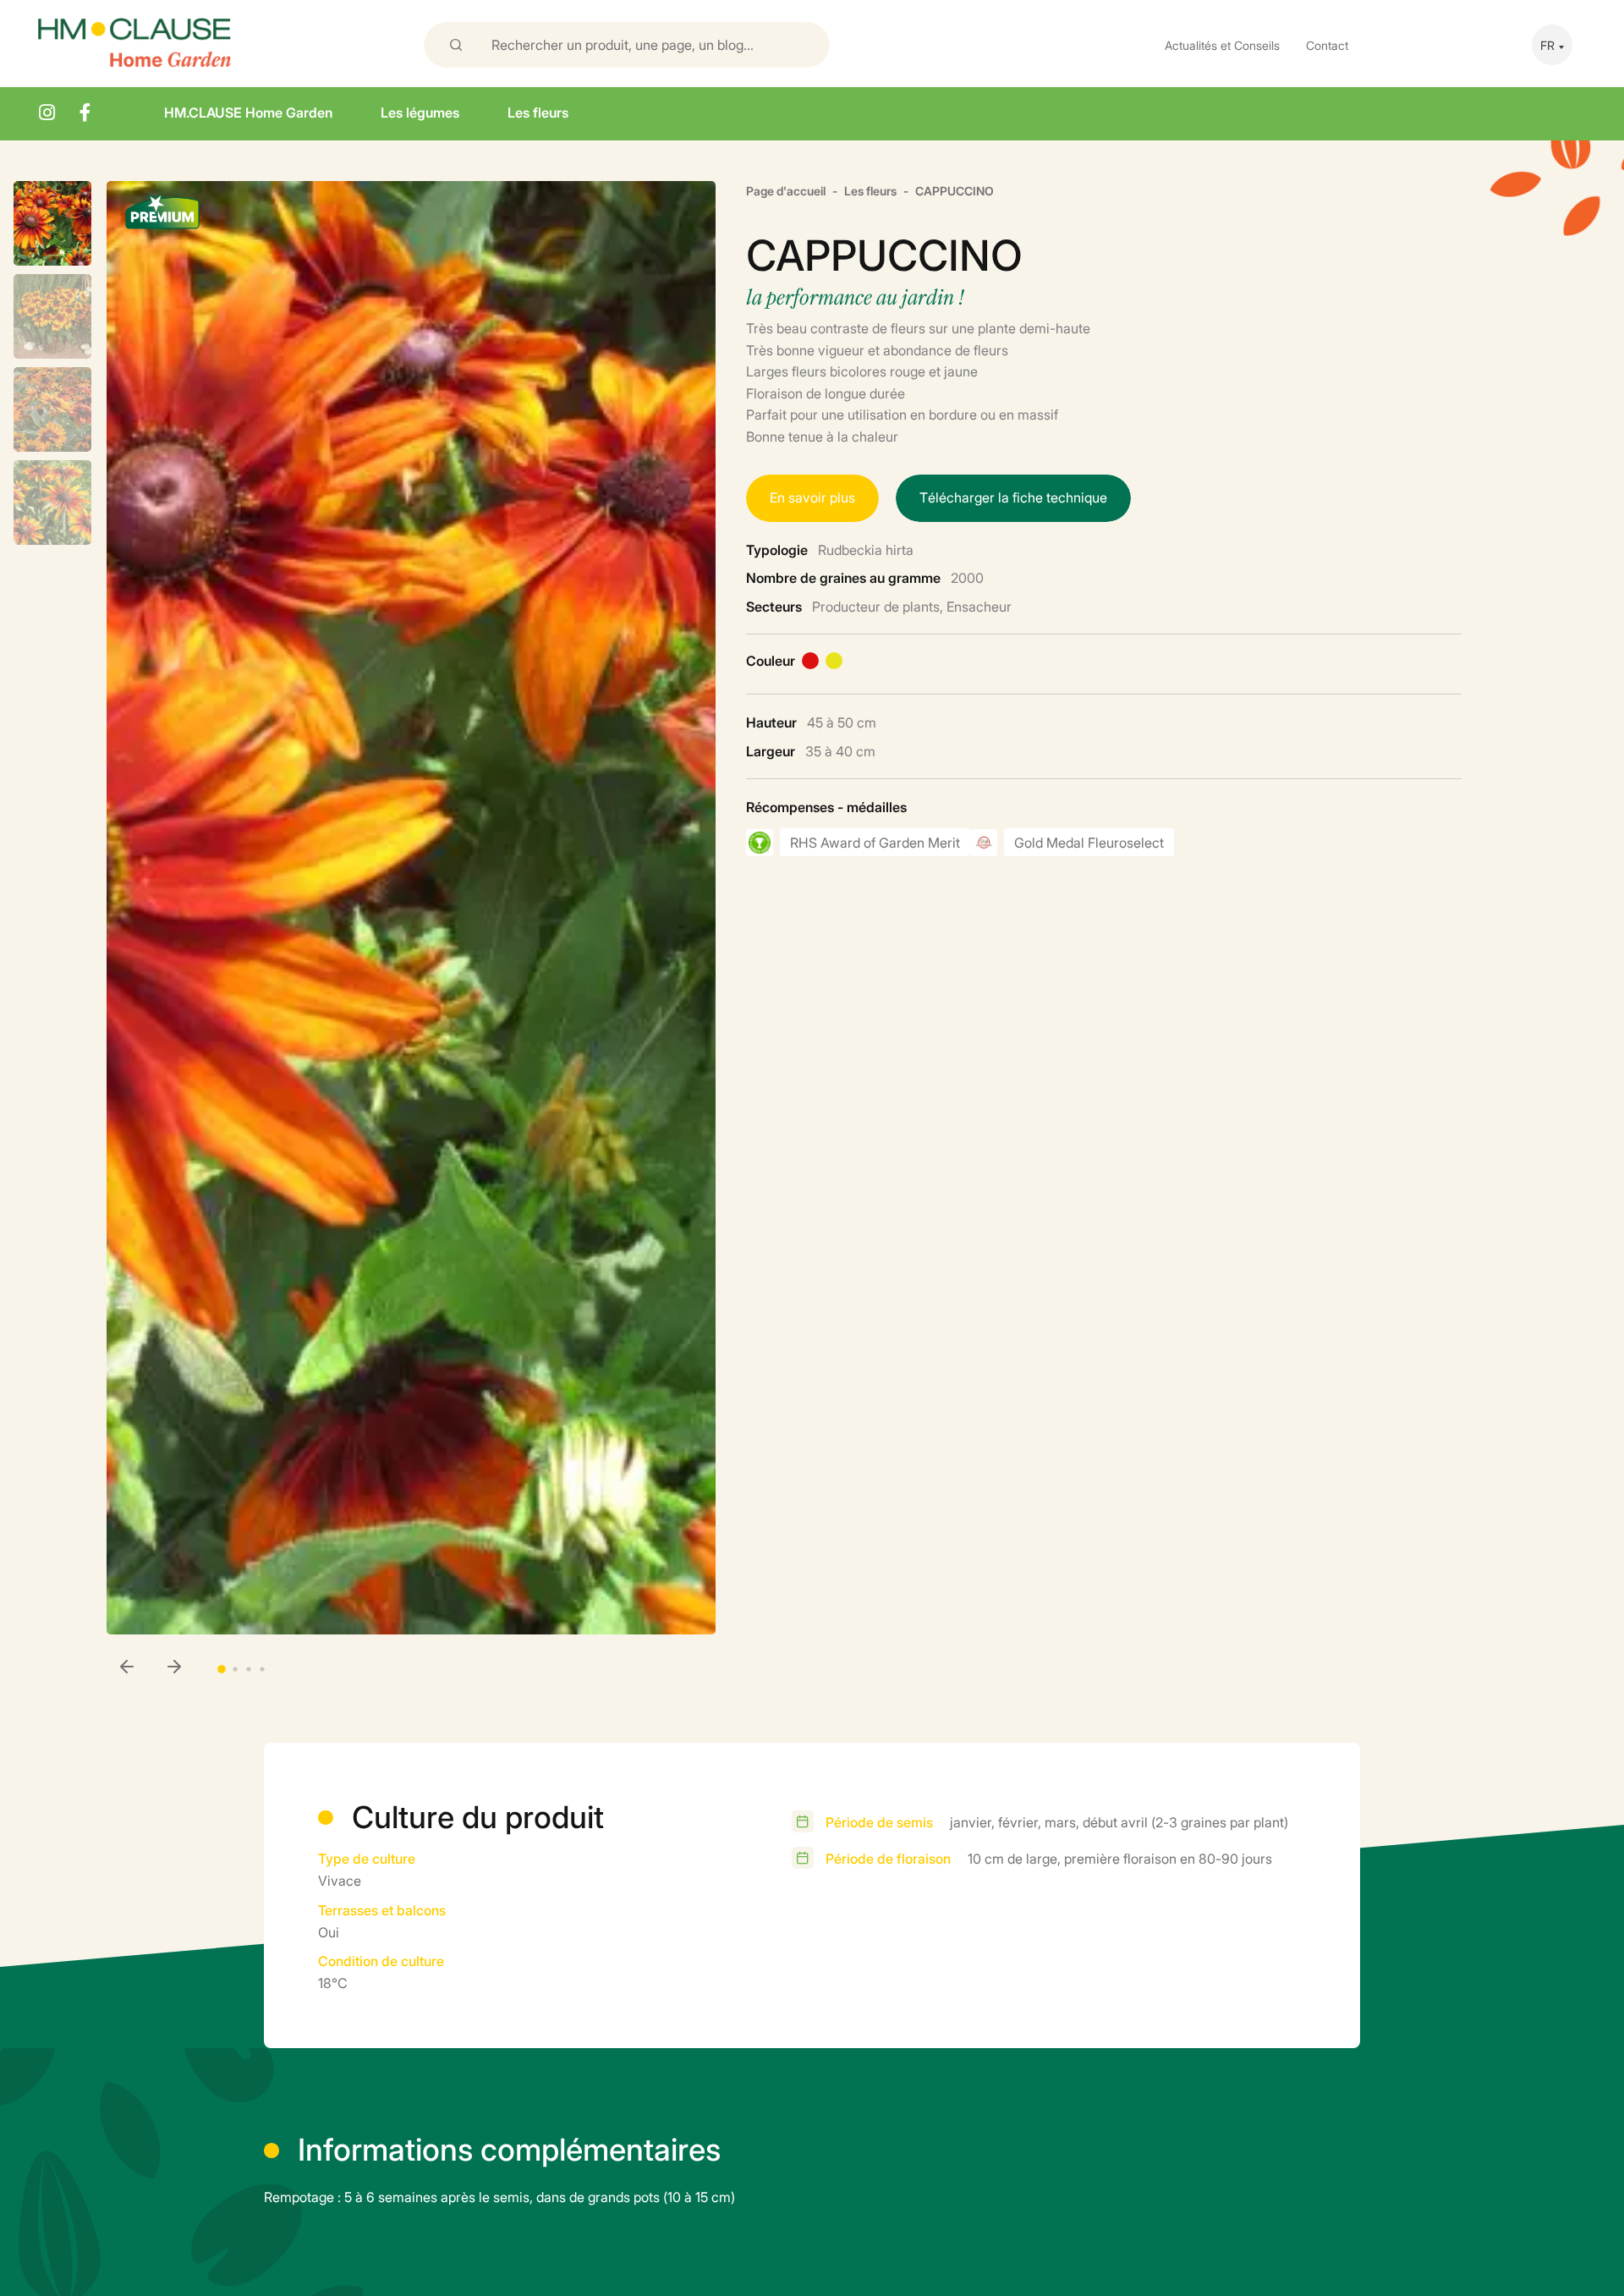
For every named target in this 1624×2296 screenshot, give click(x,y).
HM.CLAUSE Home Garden (248, 112)
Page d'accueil (786, 190)
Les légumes (420, 112)
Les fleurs (538, 112)
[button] (174, 1668)
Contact (1327, 44)
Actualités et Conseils (1222, 44)
